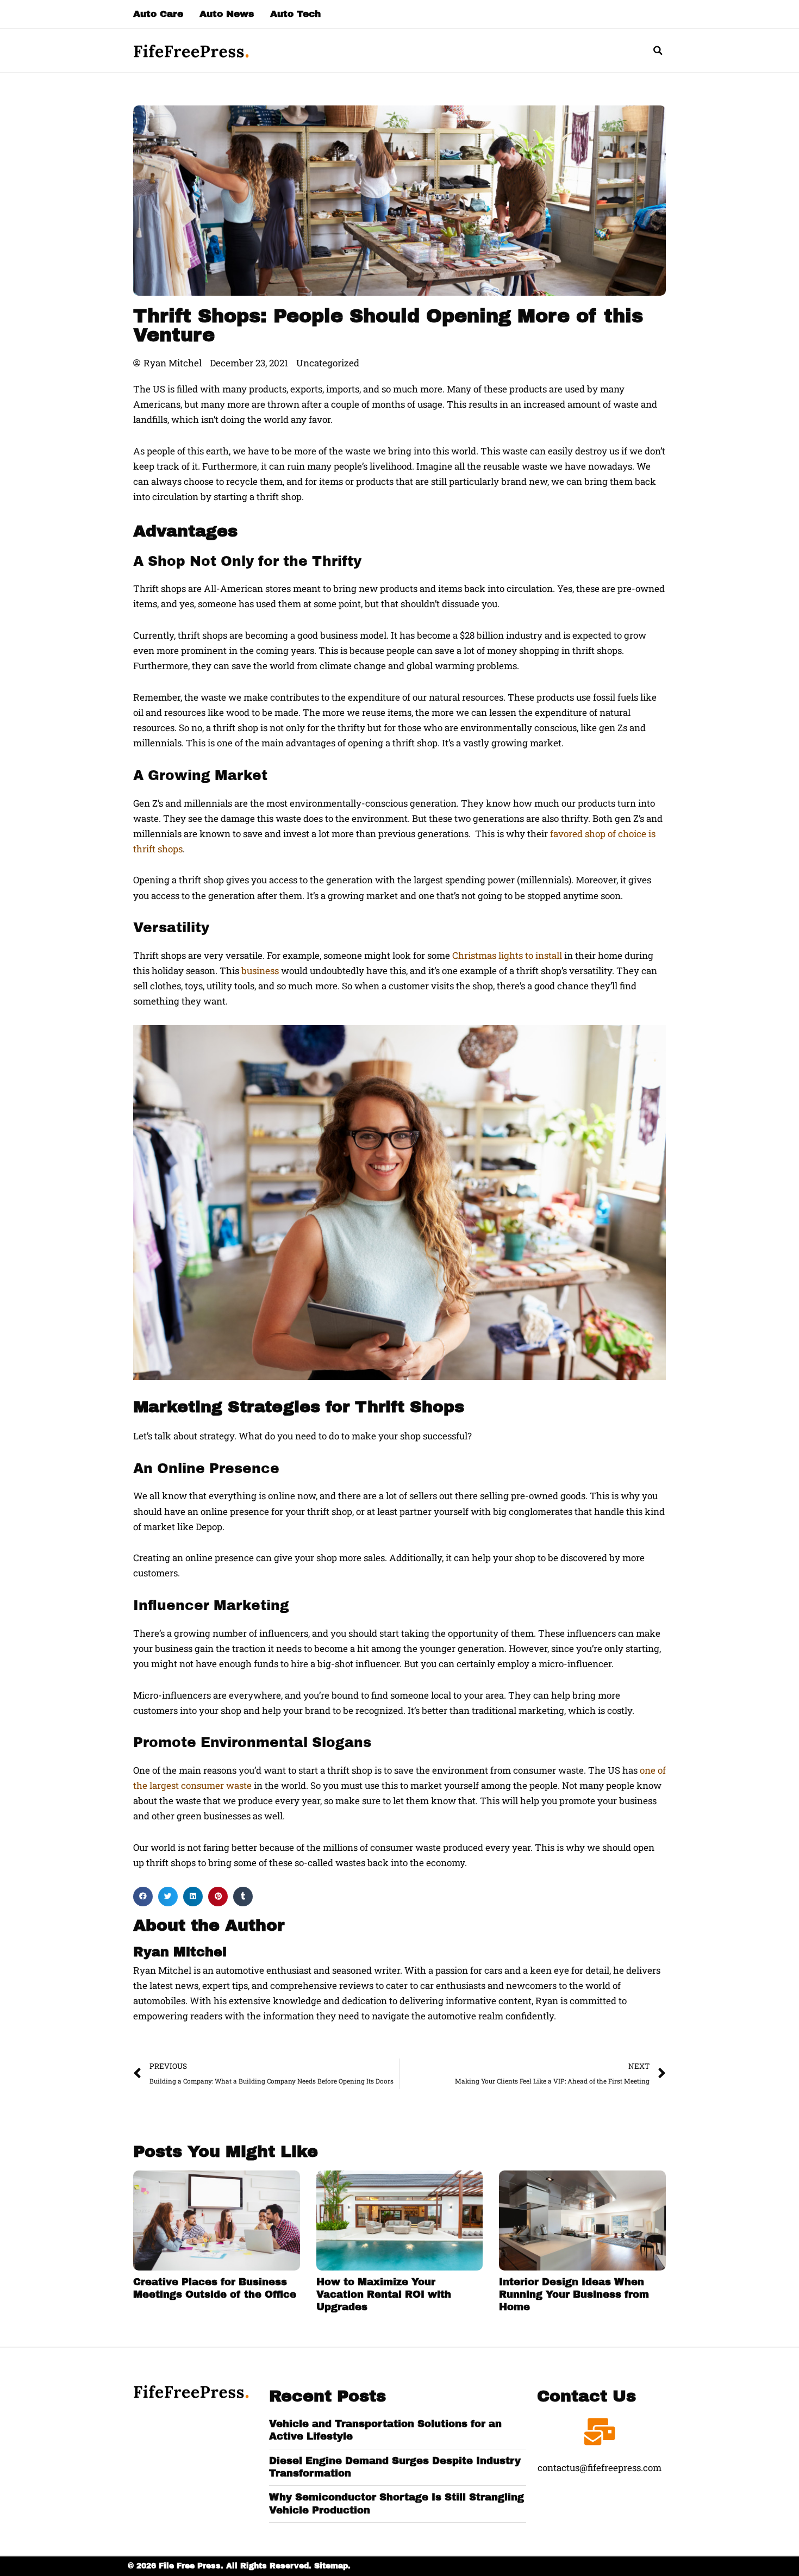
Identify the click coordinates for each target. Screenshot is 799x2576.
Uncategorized (328, 363)
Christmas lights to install (507, 955)
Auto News (227, 14)
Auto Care (158, 14)
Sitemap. (332, 2566)
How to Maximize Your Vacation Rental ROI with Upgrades (384, 2295)
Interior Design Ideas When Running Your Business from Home (574, 2295)
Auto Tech (295, 14)
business (260, 971)
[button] (658, 51)
